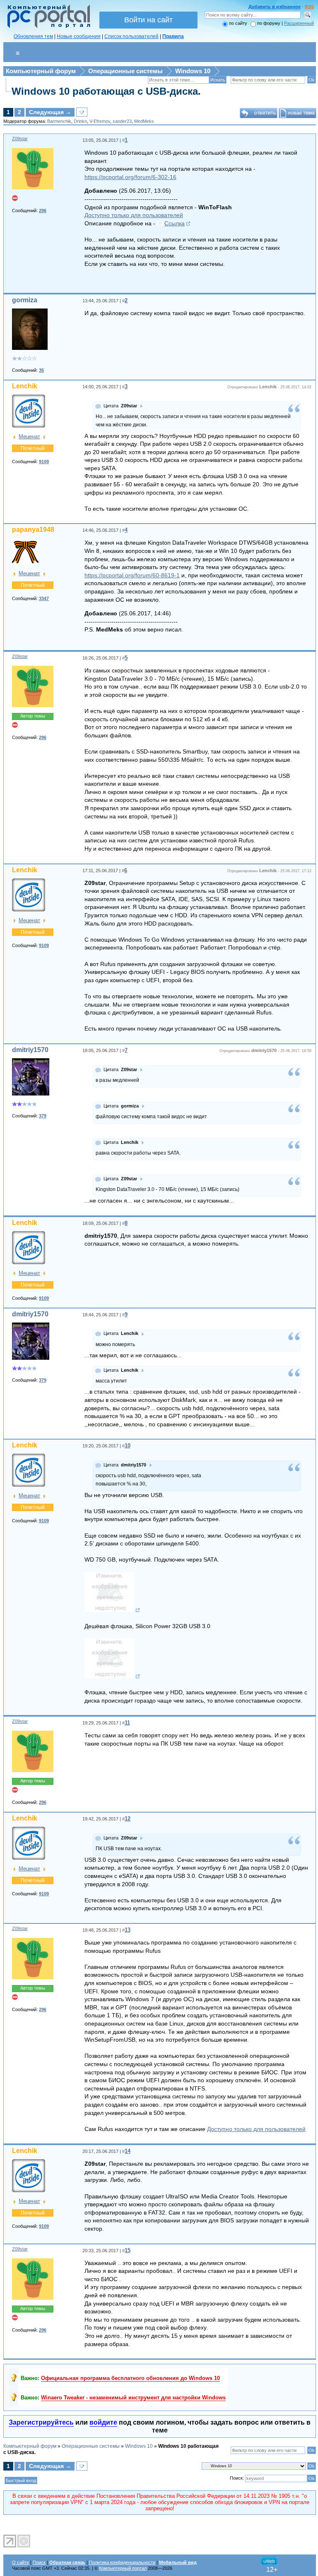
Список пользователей (131, 36)
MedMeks (144, 121)
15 (128, 2250)
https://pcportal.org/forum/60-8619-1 (132, 575)
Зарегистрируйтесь (41, 2422)
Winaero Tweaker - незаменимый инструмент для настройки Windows (133, 2398)
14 (128, 2151)
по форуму (269, 23)
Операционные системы (125, 71)
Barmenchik (59, 121)
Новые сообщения (79, 36)
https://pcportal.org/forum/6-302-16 (130, 177)
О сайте (20, 2562)
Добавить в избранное (275, 7)
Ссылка (175, 223)
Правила (173, 36)
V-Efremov (100, 121)
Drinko (80, 121)
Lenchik (25, 386)
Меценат (29, 437)
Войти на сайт (148, 20)
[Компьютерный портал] (47, 27)
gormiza (25, 300)
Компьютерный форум (41, 71)
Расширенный (299, 23)
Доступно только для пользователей (134, 215)
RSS (309, 7)
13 (128, 1930)
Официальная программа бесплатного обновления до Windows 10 (130, 2378)
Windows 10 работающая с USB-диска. (106, 91)
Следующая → (50, 112)
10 (128, 1446)
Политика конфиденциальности (122, 2562)
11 (127, 1723)
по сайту (238, 23)
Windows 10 (193, 71)
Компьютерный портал (123, 2568)
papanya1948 (33, 530)
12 (128, 1819)
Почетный (33, 448)
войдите (103, 2422)
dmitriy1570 (30, 1050)
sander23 (122, 121)
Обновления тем (33, 36)
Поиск (39, 2562)
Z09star (20, 139)
